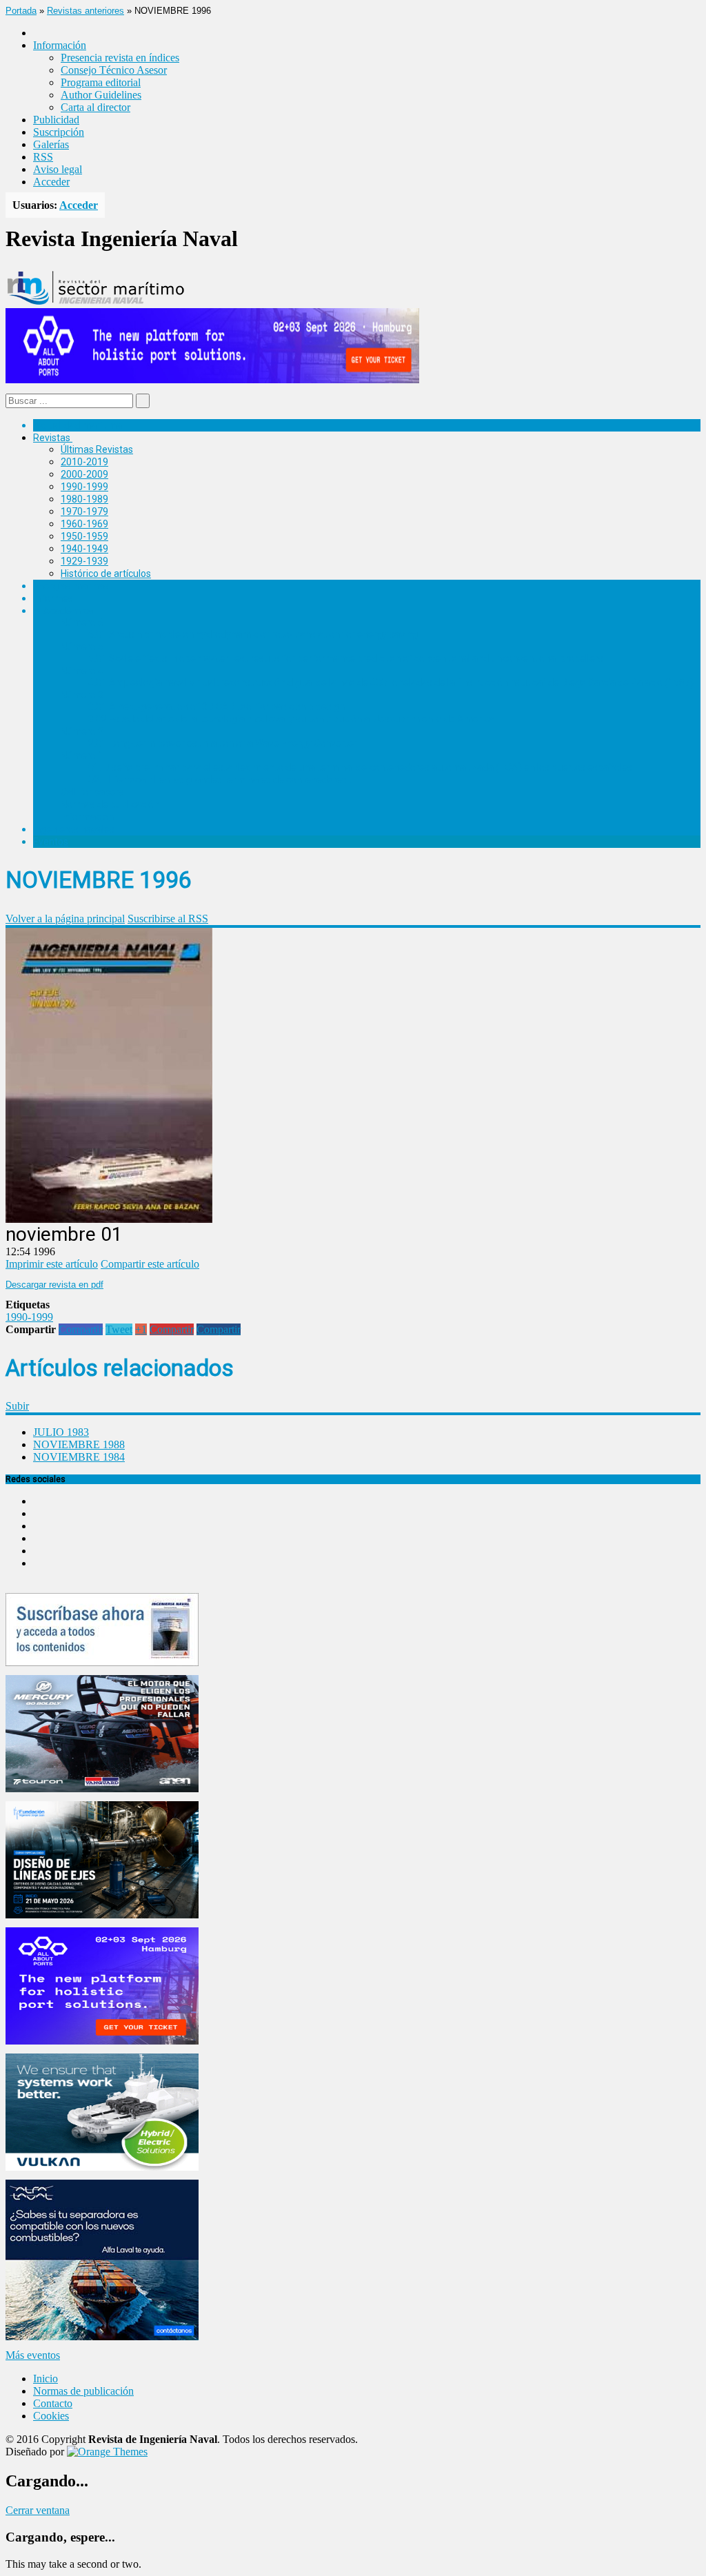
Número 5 (82, 647)
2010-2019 (84, 462)
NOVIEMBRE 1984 (79, 1457)
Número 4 (82, 671)
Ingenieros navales (74, 829)
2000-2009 (84, 474)
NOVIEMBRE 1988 (79, 1444)
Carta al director (95, 107)
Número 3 (82, 695)
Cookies (51, 2416)
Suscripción (59, 132)
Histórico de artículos (106, 574)
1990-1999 (84, 487)
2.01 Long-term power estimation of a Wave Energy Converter (223, 743)
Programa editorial (101, 82)
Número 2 (82, 731)
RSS (43, 157)
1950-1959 (84, 536)
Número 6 (82, 622)
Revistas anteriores (85, 11)
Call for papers (92, 792)
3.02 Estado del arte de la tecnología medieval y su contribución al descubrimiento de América (291, 719)
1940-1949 (84, 549)
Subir (17, 1406)
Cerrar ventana (38, 2510)
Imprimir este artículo (52, 1264)
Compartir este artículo (150, 1264)
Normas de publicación (110, 804)
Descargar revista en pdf (54, 1285)
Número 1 (82, 755)
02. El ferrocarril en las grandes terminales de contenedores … (222, 780)
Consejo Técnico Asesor (114, 70)
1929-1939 (84, 561)
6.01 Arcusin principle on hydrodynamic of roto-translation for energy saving (253, 634)
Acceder (51, 182)
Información (87, 817)
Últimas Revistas (97, 449)
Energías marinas (71, 586)
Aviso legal (58, 169)
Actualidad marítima (78, 425)
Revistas (52, 438)
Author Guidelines (101, 95)
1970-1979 (84, 511)
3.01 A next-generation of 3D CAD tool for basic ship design (216, 707)
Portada (21, 11)
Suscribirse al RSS (168, 919)
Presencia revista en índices (120, 58)
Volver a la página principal (65, 919)
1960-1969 (84, 524)
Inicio (46, 2379)
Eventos (51, 842)
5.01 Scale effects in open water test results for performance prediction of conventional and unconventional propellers (346, 658)
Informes (53, 598)
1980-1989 (84, 499)
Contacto (53, 2403)
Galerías (51, 144)
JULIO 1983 (61, 1432)
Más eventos (33, 2355)
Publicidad (56, 120)
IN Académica (63, 611)
